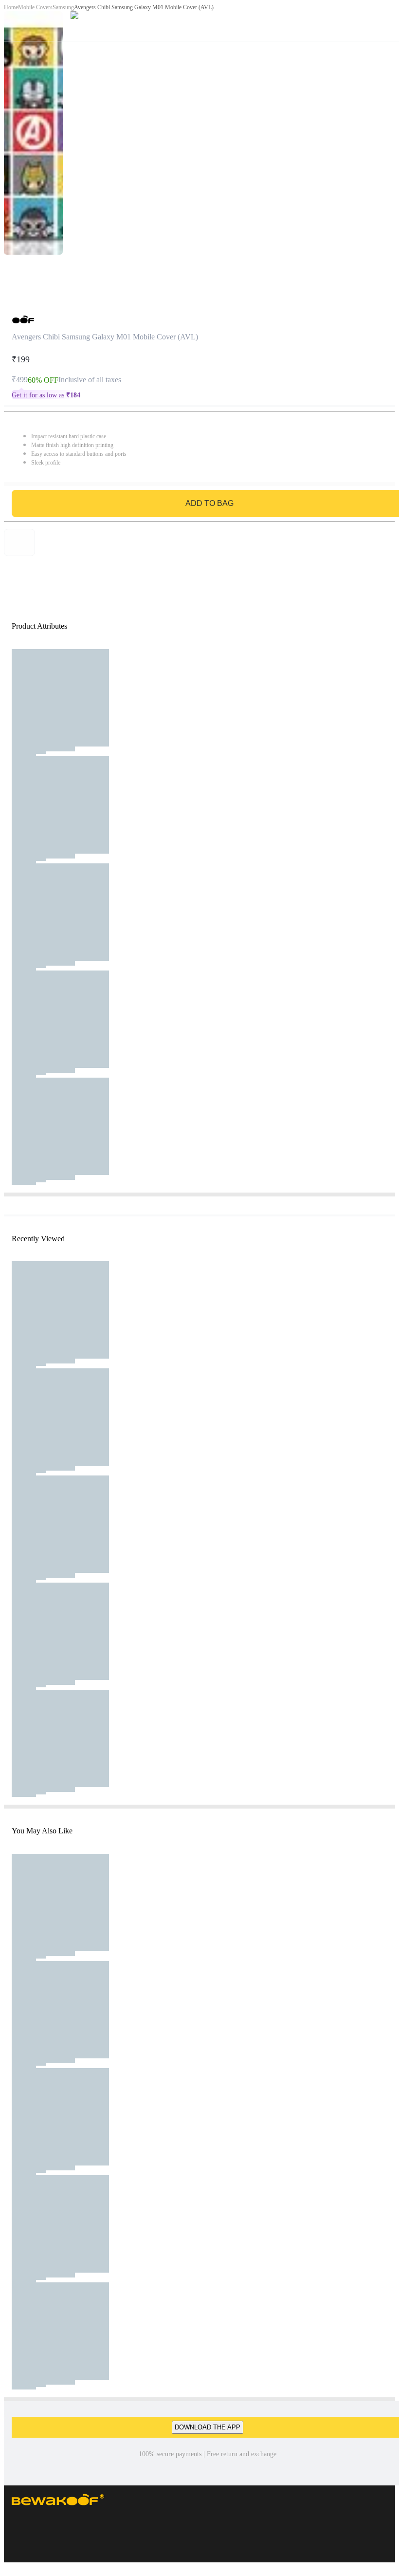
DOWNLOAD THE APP (208, 2427)
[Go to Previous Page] (13, 20)
